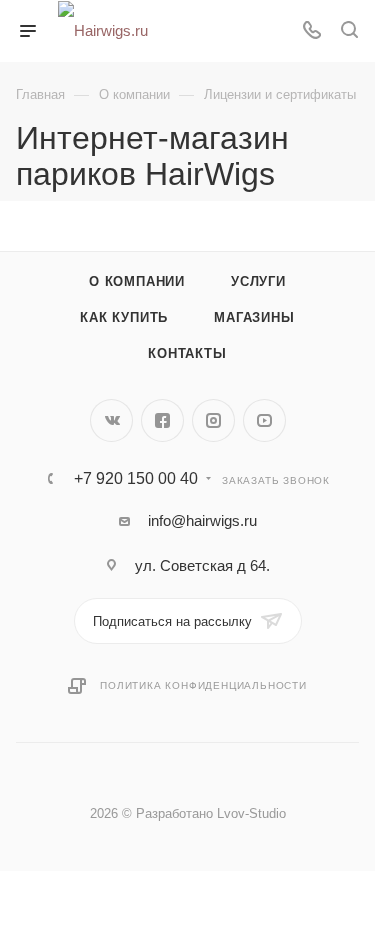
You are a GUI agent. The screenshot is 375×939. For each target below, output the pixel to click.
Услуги (258, 281)
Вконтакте (111, 420)
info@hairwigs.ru (202, 520)
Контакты (187, 353)
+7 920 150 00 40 (136, 479)
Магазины (254, 317)
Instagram (213, 420)
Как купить (124, 317)
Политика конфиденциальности (203, 685)
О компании (137, 281)
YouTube (264, 420)
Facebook (162, 420)
